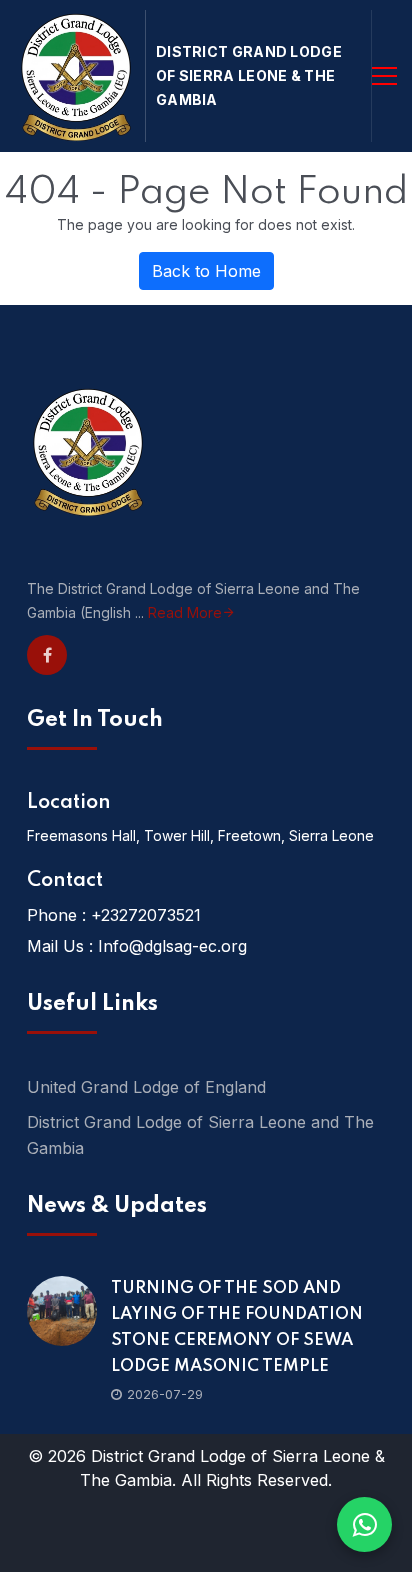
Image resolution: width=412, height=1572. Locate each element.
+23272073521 (146, 915)
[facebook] (47, 655)
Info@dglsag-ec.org (172, 946)
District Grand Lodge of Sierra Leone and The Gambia (200, 1135)
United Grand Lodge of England (146, 1087)
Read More (185, 612)
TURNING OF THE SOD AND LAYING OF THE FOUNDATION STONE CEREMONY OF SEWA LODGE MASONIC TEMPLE (237, 1327)
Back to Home (206, 271)
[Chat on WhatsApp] (364, 1524)
